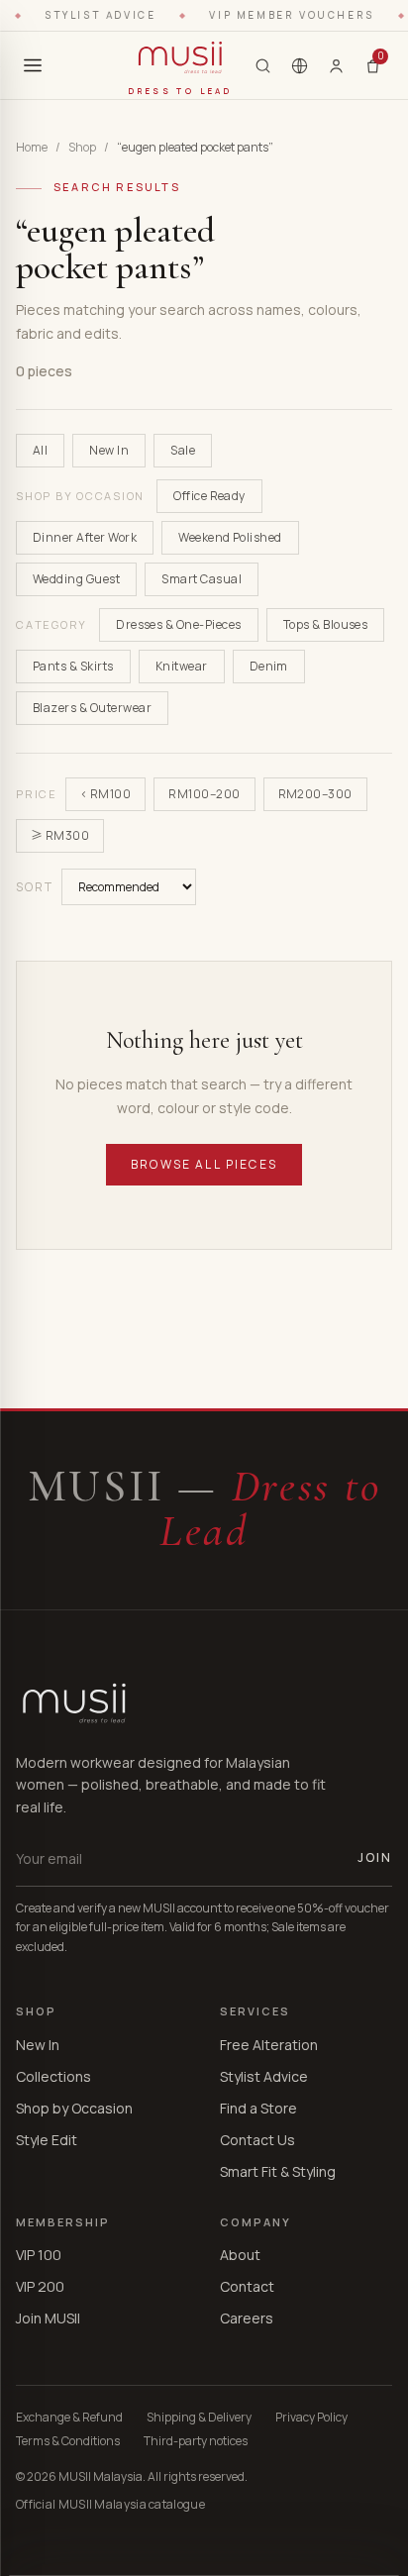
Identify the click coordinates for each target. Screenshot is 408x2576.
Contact (247, 2286)
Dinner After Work (85, 537)
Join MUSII (48, 2318)
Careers (247, 2318)
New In (109, 450)
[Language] (300, 66)
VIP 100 (39, 2255)
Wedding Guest (76, 579)
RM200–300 (315, 794)
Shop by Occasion (74, 2108)
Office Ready (209, 496)
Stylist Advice (264, 2076)
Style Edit (47, 2140)
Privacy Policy (311, 2418)
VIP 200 (40, 2286)
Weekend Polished (230, 537)
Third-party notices (196, 2441)
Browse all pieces (204, 1164)
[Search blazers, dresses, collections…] (263, 66)
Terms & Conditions (68, 2441)
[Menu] (33, 65)
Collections (53, 2076)
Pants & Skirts (73, 666)
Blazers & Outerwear (92, 708)
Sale (183, 450)
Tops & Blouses (326, 624)
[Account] (336, 65)
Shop (82, 148)
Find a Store (258, 2108)
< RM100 (105, 794)
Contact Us (257, 2140)
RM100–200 (204, 794)
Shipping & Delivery (199, 2418)
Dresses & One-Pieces (179, 624)
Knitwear (182, 666)
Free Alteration (269, 2045)
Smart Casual (202, 579)
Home (32, 148)
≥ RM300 (60, 835)
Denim (269, 666)
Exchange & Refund (69, 2418)
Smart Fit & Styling (278, 2171)
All (40, 450)
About (240, 2255)
